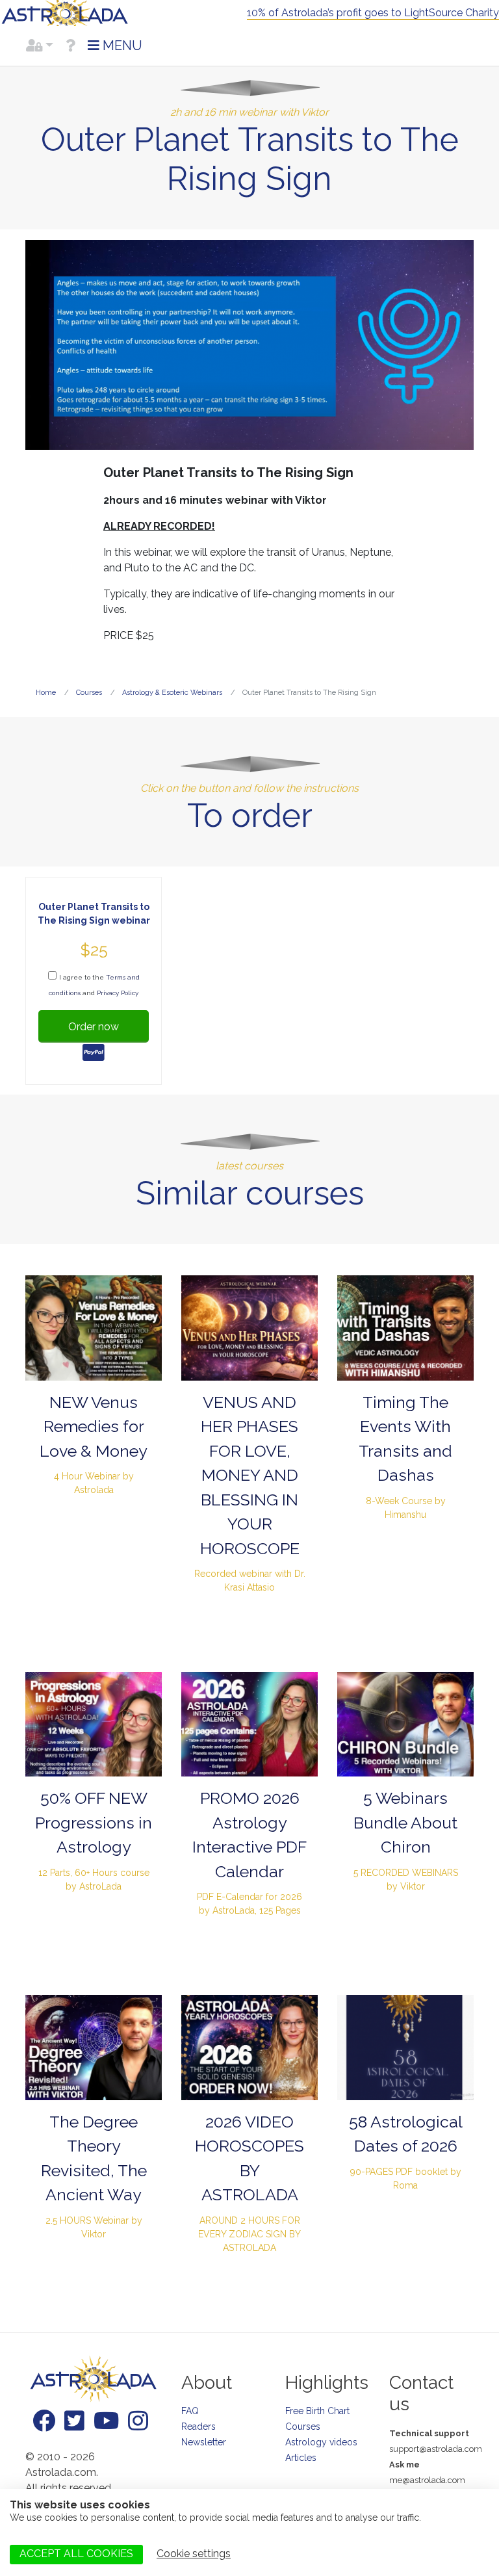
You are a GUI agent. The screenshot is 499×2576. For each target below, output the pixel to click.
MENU (121, 46)
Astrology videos (321, 2442)
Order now (94, 1027)
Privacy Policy (118, 993)
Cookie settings (194, 2554)
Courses (303, 2426)
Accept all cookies (76, 2554)
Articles (301, 2458)
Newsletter (204, 2442)
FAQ (190, 2411)
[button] (40, 46)
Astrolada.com (65, 13)
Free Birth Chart (317, 2411)
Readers (198, 2426)
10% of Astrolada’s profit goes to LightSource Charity (373, 13)
